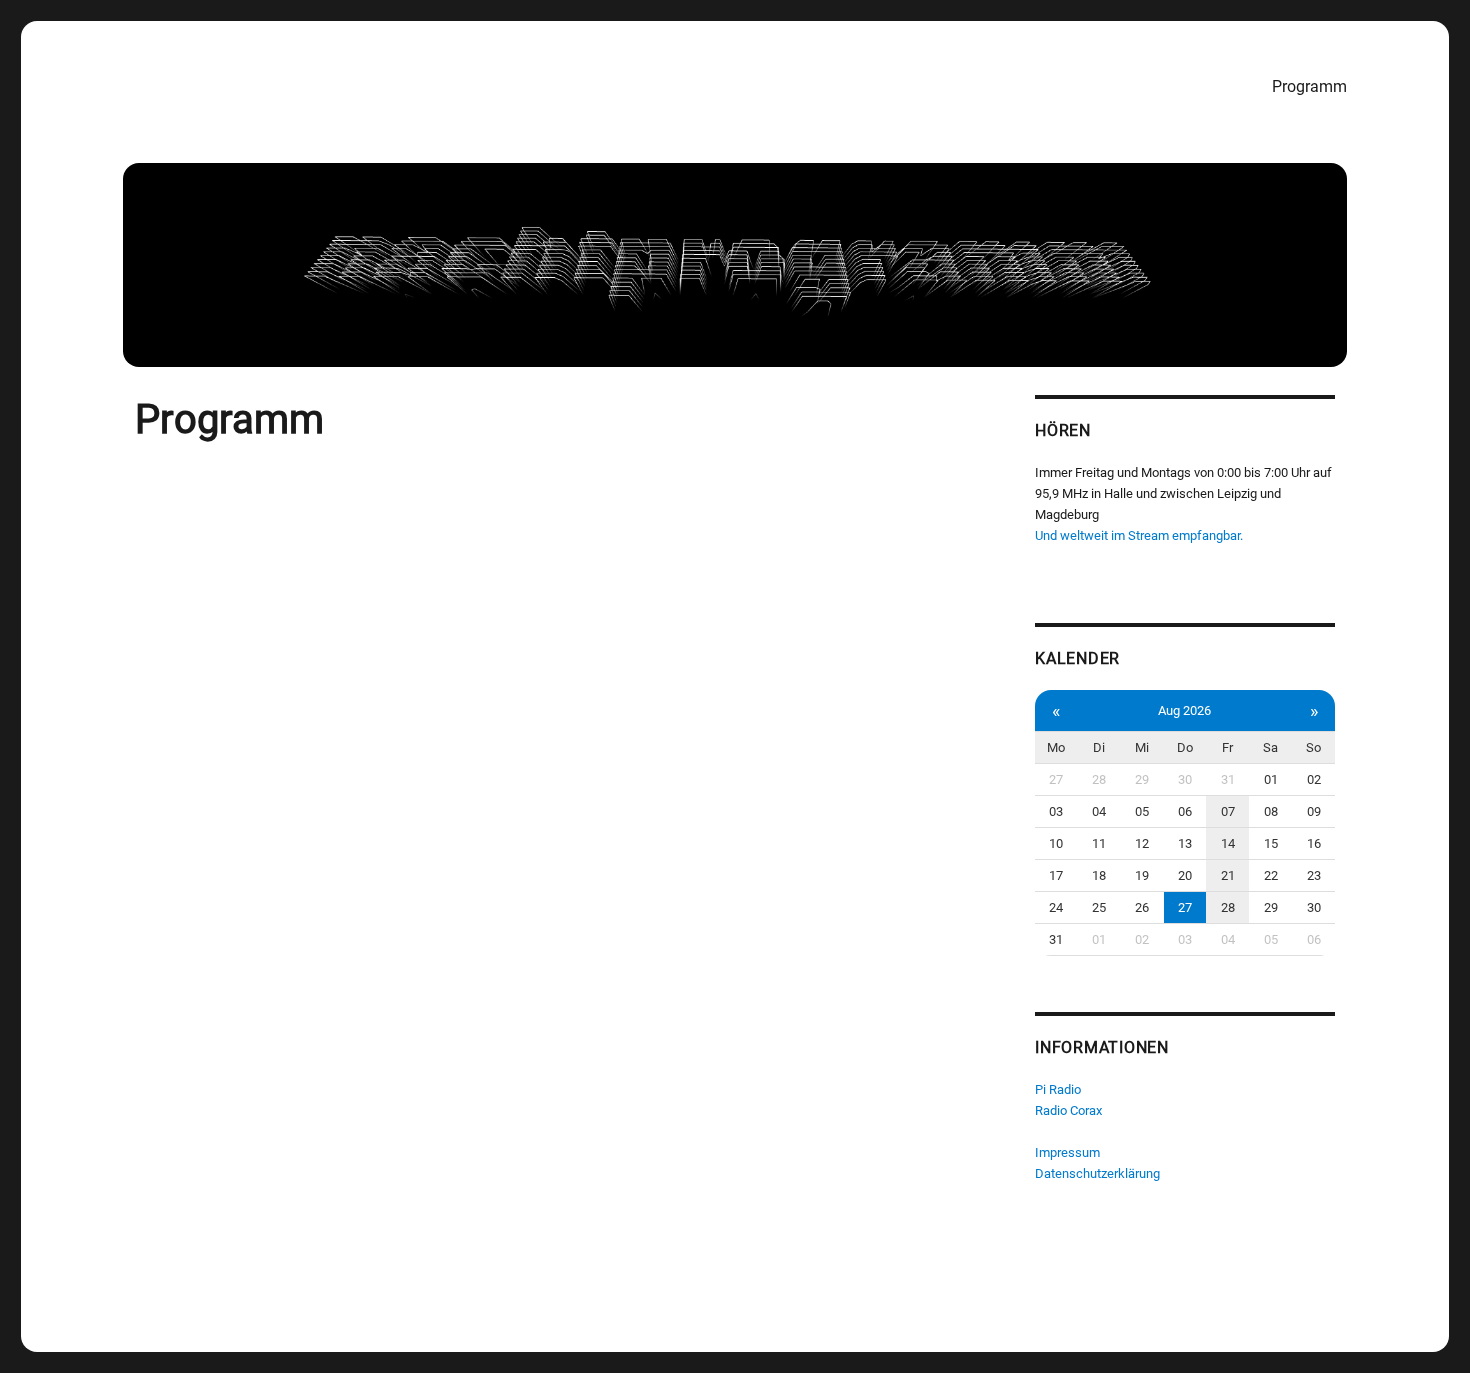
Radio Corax (1068, 1110)
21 (1228, 875)
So (1313, 747)
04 (1099, 811)
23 (1314, 875)
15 (1271, 843)
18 (1099, 875)
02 (1314, 779)
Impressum (1067, 1152)
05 (1142, 811)
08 (1271, 811)
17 (1056, 875)
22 (1271, 875)
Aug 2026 (1184, 710)
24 (1056, 907)
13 (1185, 843)
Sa (1270, 747)
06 (1185, 811)
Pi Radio (1058, 1089)
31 (1228, 779)
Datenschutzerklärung (1097, 1173)
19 (1142, 875)
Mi (1142, 747)
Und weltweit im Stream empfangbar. (1139, 535)
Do (1185, 747)
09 (1314, 811)
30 (1185, 779)
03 (1056, 811)
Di (1099, 747)
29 (1142, 779)
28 (1099, 779)
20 (1185, 875)
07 (1228, 811)
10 (1056, 843)
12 (1142, 843)
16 (1314, 843)
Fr (1227, 747)
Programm (1309, 86)
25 (1099, 907)
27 (1056, 779)
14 (1228, 843)
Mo (1056, 747)
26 (1142, 907)
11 (1099, 843)
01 (1271, 779)
